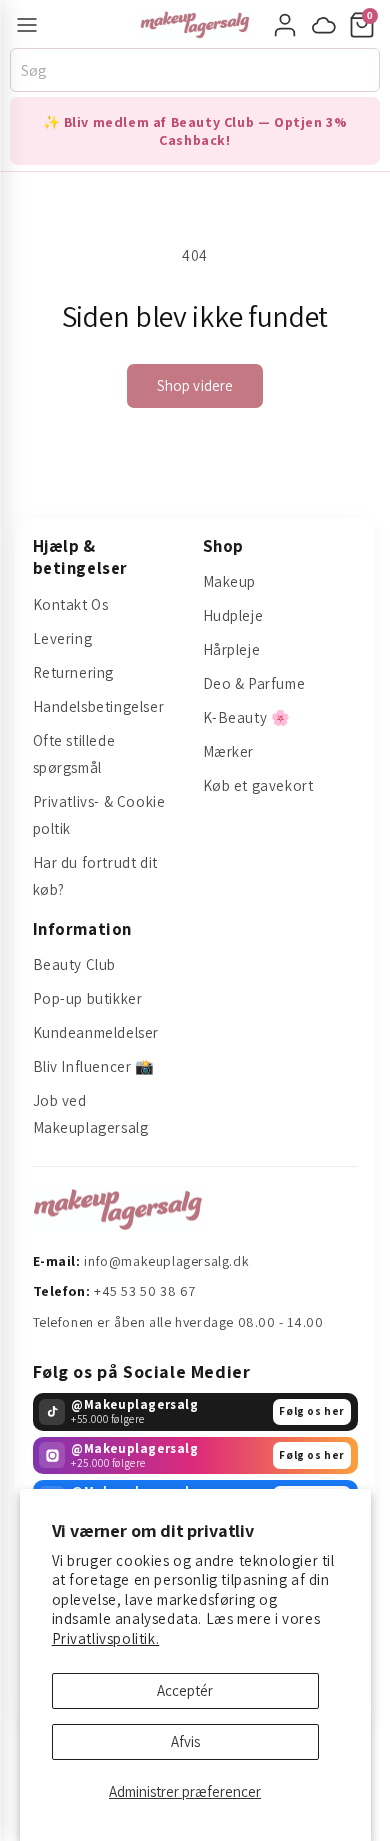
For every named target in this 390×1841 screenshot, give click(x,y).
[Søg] (370, 70)
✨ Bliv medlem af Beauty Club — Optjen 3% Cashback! (195, 131)
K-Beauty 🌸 (247, 717)
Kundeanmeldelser (96, 1032)
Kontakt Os (71, 604)
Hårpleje (232, 649)
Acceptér (185, 1690)
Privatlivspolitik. (106, 1638)
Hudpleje (233, 615)
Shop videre (195, 385)
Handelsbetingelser (99, 706)
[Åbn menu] (27, 25)
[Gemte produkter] (324, 24)
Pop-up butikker (88, 998)
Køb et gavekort (258, 785)
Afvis (185, 1741)
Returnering (74, 672)
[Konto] (285, 24)
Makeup (230, 581)
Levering (63, 638)
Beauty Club (75, 964)
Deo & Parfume (254, 683)
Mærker (229, 751)
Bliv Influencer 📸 (94, 1066)
